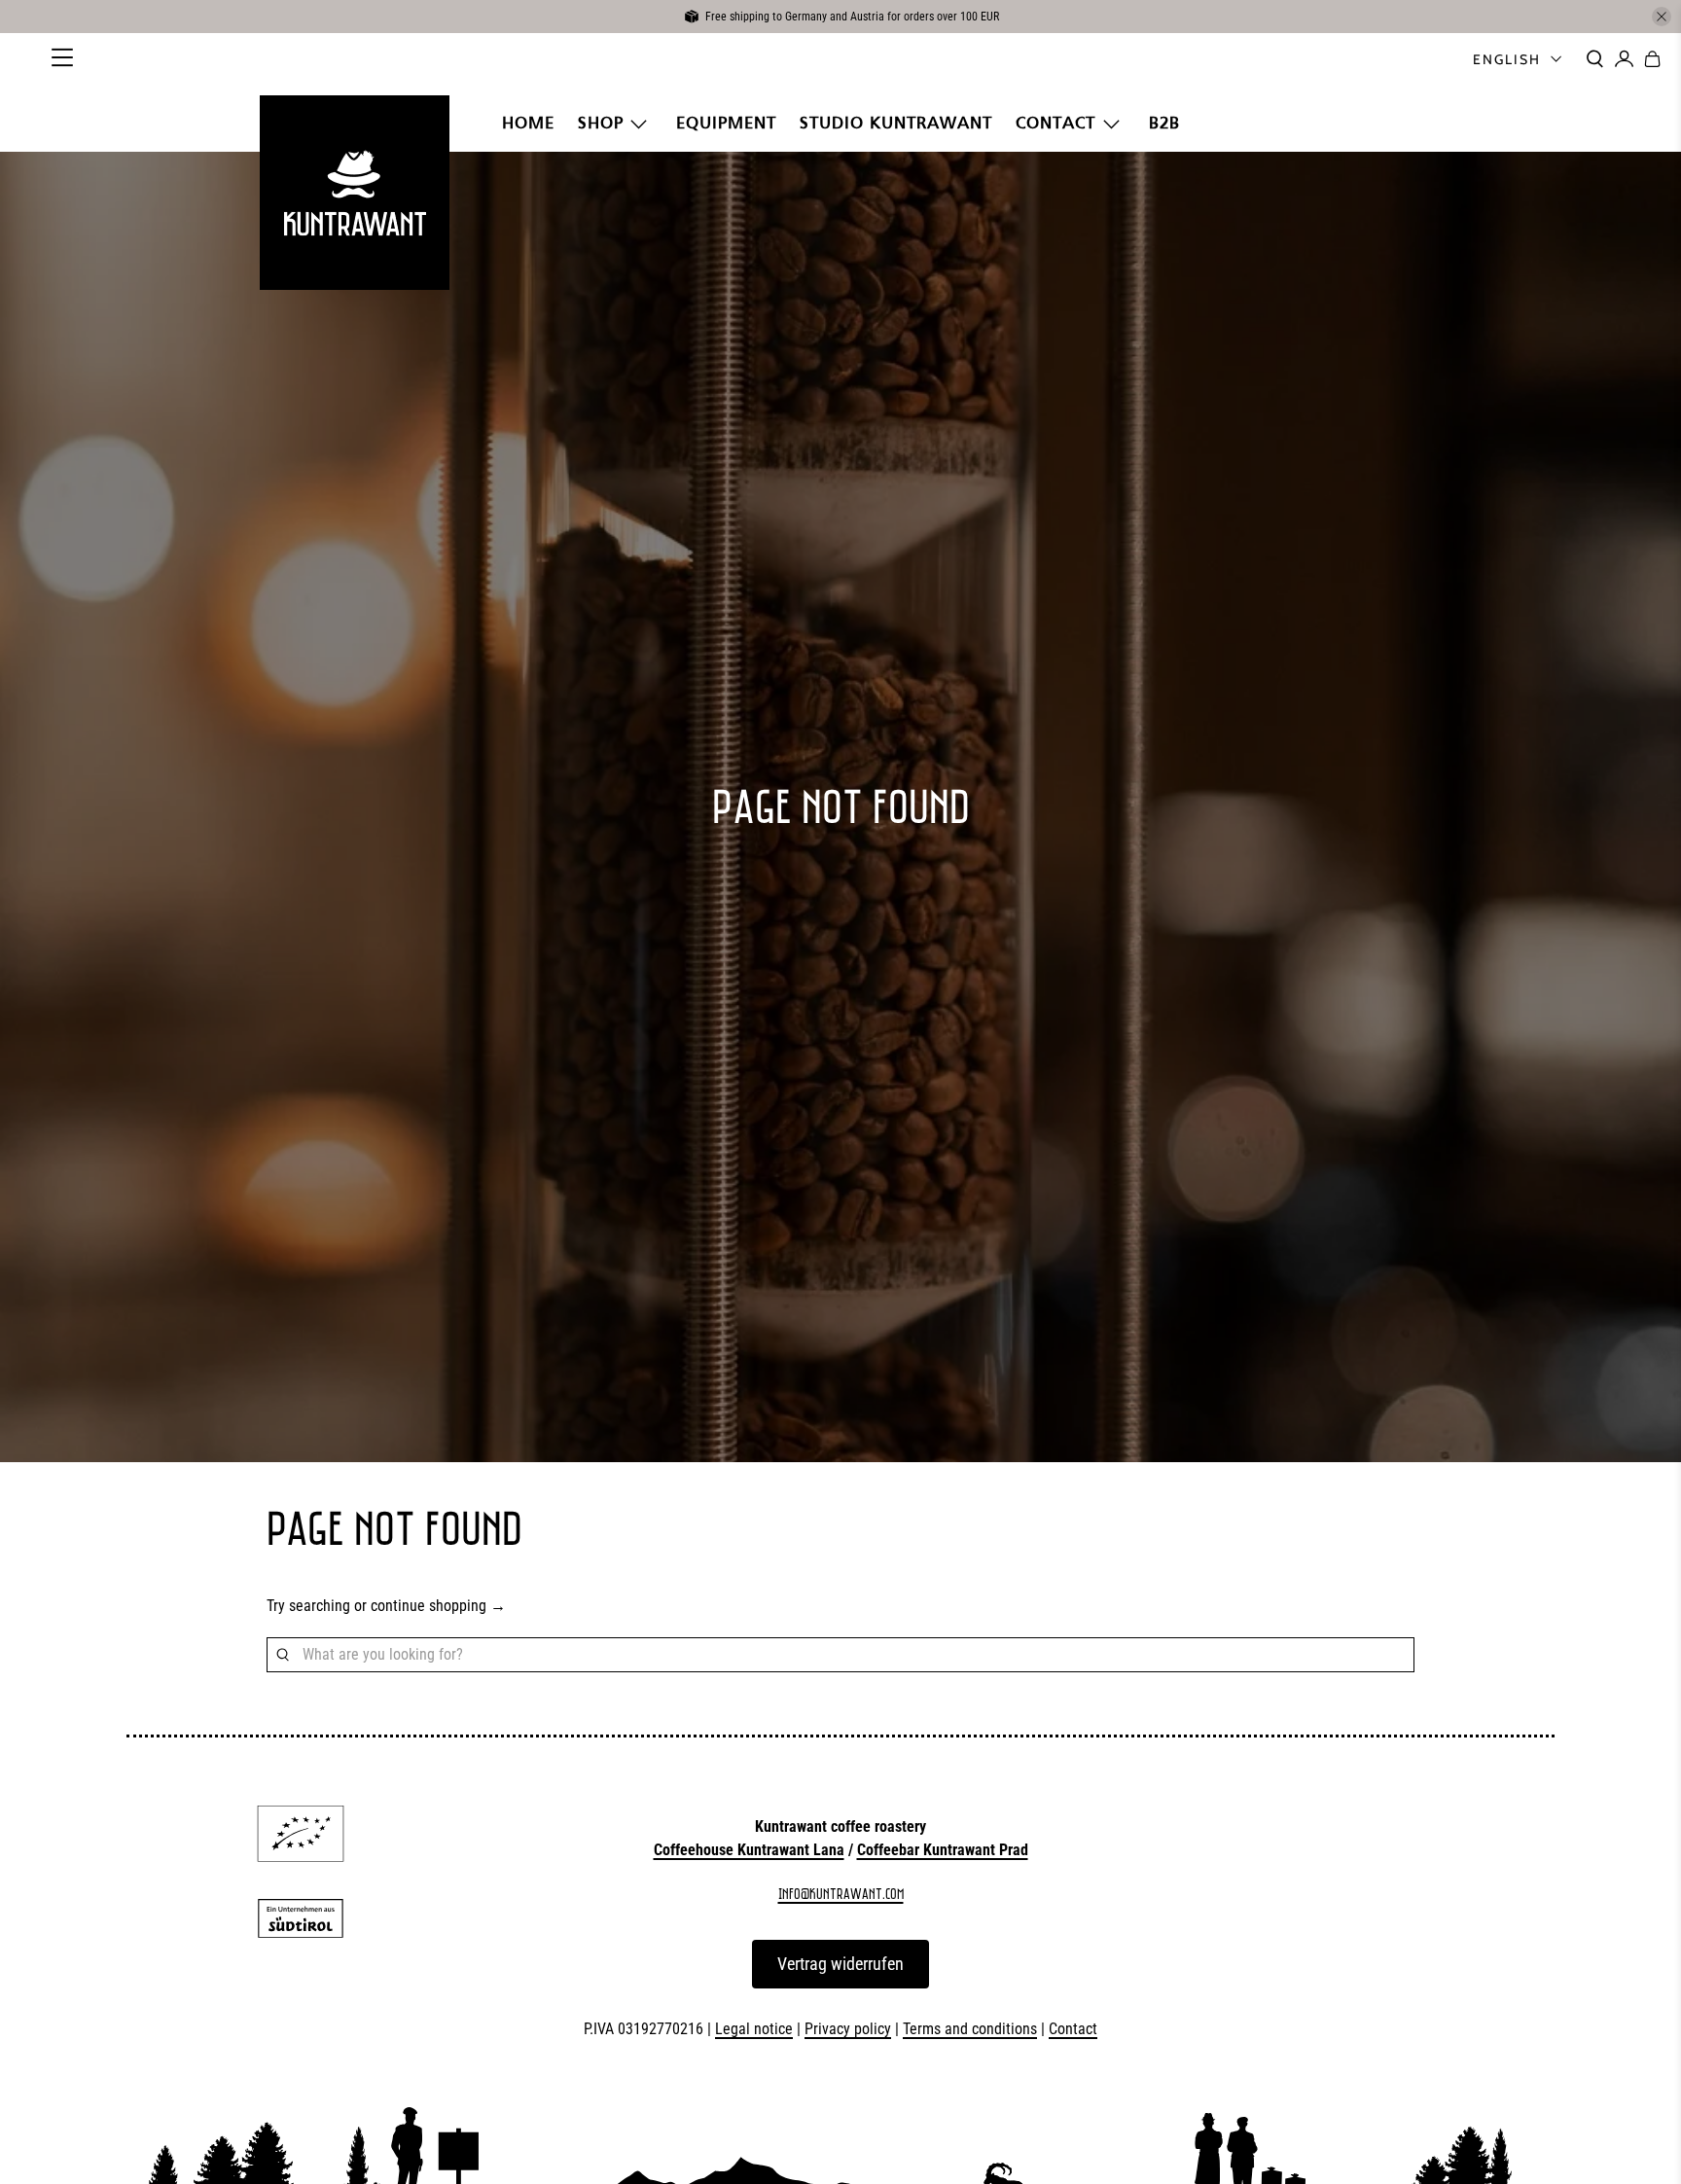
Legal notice (754, 2029)
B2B (1164, 123)
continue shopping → (438, 1606)
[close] (1662, 17)
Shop (601, 123)
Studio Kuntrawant (896, 123)
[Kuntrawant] (354, 193)
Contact (1055, 123)
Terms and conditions (970, 2029)
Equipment (726, 123)
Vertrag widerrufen (840, 1964)
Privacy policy (848, 2029)
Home (528, 123)
